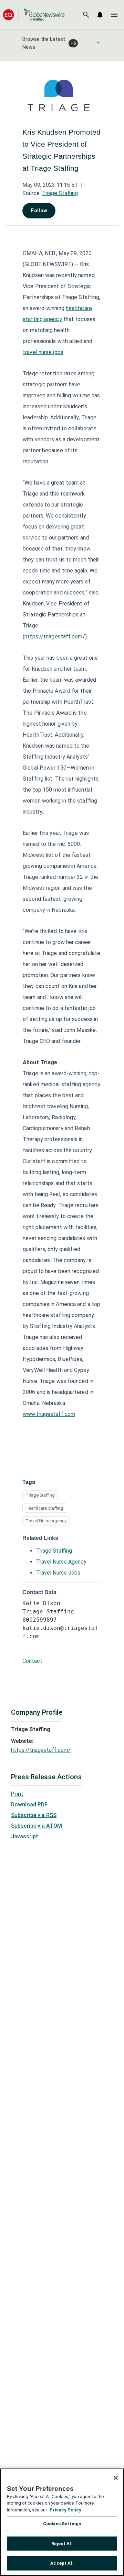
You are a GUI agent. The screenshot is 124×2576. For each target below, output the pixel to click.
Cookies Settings (62, 2524)
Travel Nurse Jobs (58, 1573)
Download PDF (29, 1805)
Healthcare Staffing (44, 1508)
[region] (62, 2522)
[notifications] (100, 15)
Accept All (62, 2563)
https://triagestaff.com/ (55, 637)
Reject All (62, 2544)
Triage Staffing (60, 193)
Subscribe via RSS (34, 1815)
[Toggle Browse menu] (98, 43)
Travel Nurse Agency (46, 1521)
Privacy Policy (65, 2510)
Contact (32, 1661)
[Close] (116, 2478)
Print (17, 1794)
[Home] (34, 15)
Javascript (25, 1836)
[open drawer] (114, 15)
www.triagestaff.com (49, 1414)
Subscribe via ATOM (37, 1826)
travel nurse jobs (43, 352)
